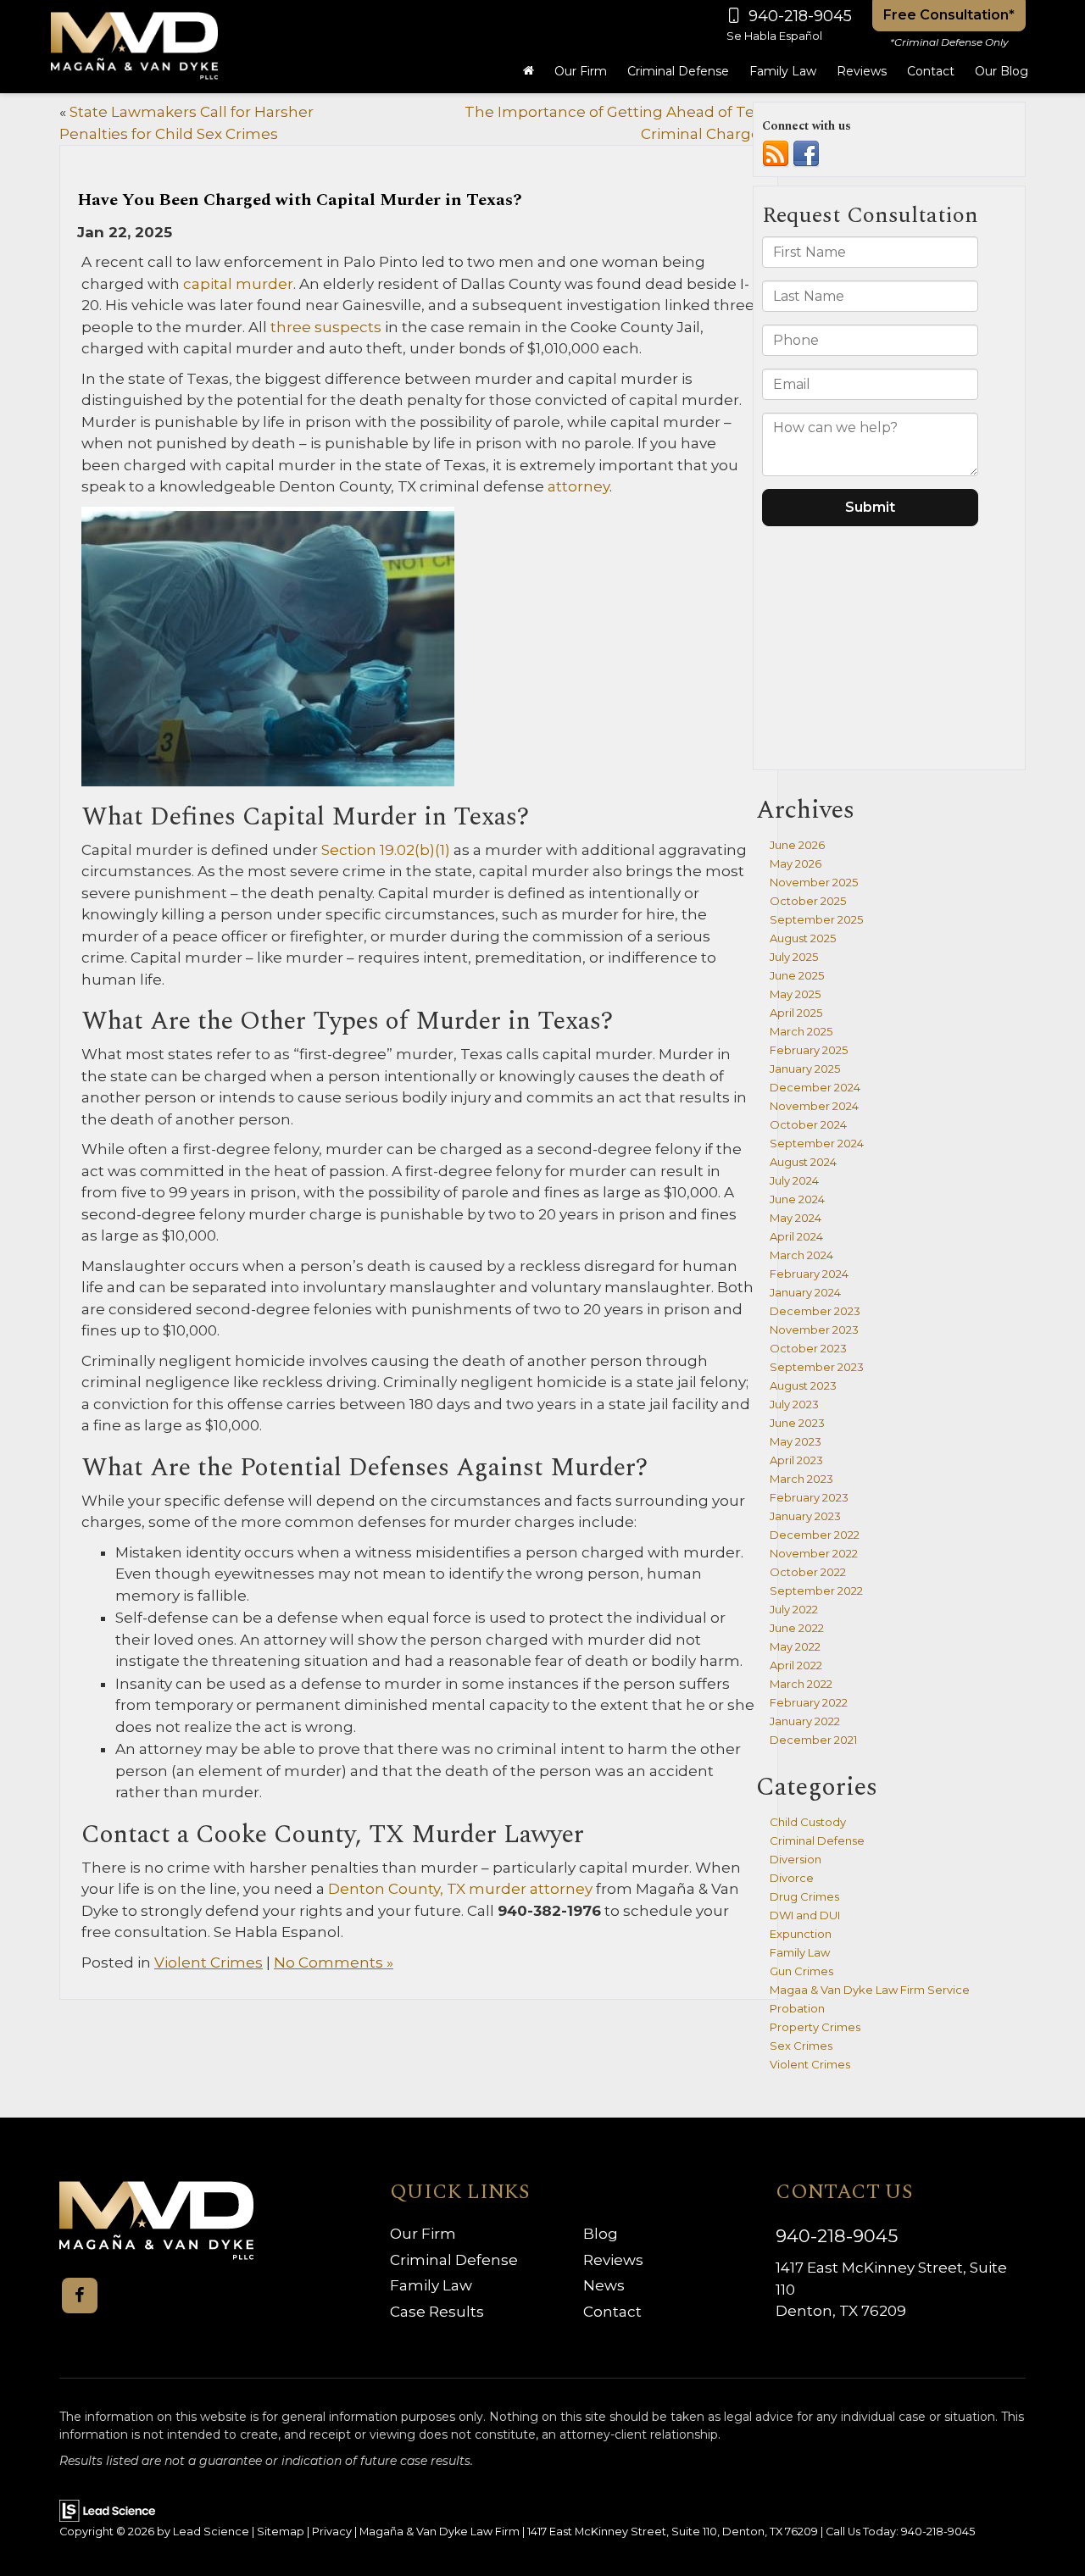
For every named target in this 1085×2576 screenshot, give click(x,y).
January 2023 (805, 1516)
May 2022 (795, 1646)
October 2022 (808, 1572)
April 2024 (796, 1236)
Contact (612, 2312)
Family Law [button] (783, 71)
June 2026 (797, 845)
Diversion (796, 1859)
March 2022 (801, 1684)
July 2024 (794, 1180)
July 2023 (794, 1404)
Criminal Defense (817, 1840)
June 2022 (797, 1628)
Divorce (792, 1878)
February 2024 (809, 1274)
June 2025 (797, 975)
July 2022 (794, 1609)
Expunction (801, 1934)
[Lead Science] (107, 2509)
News (604, 2285)
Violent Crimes (209, 1963)
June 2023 (797, 1423)
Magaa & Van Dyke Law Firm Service (870, 1990)
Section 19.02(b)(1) (384, 850)
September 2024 (817, 1143)
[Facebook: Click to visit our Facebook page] (80, 2296)
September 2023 (817, 1367)
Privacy (332, 2532)
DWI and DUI (805, 1915)
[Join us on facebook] (806, 153)
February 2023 (809, 1497)
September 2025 (816, 919)
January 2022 (805, 1721)
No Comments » (334, 1963)
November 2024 (814, 1106)
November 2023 (814, 1330)
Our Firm (423, 2234)
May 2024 (796, 1218)
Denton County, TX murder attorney (459, 1889)
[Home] (529, 71)
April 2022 (796, 1665)
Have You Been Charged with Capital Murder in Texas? (300, 200)
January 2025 (805, 1069)
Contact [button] (931, 71)
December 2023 (815, 1311)
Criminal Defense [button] (678, 71)
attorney (577, 486)
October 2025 (808, 901)
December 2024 (815, 1087)
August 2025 (803, 938)
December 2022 (815, 1535)
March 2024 (801, 1255)
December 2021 (813, 1740)
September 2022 (816, 1591)
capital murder (236, 284)
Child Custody (808, 1822)
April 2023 (796, 1460)
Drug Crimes (804, 1896)
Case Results (437, 2312)
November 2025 (814, 882)
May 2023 (796, 1441)
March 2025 (801, 1031)
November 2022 (814, 1553)
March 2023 (801, 1479)
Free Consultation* (949, 15)
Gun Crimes (801, 1971)
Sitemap (281, 2532)
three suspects (326, 327)
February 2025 (809, 1050)
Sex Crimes (801, 2046)
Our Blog (1002, 71)
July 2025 (794, 957)
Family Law (800, 1952)
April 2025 (796, 1013)
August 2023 (803, 1385)
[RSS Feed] (776, 153)
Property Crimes (815, 2027)
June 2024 (797, 1199)
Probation (797, 2008)
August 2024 (803, 1162)
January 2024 (805, 1292)
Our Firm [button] (581, 71)
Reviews (862, 71)
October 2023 (808, 1348)
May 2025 (795, 994)
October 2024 (808, 1124)
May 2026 (796, 863)
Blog (601, 2234)
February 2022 (809, 1702)
